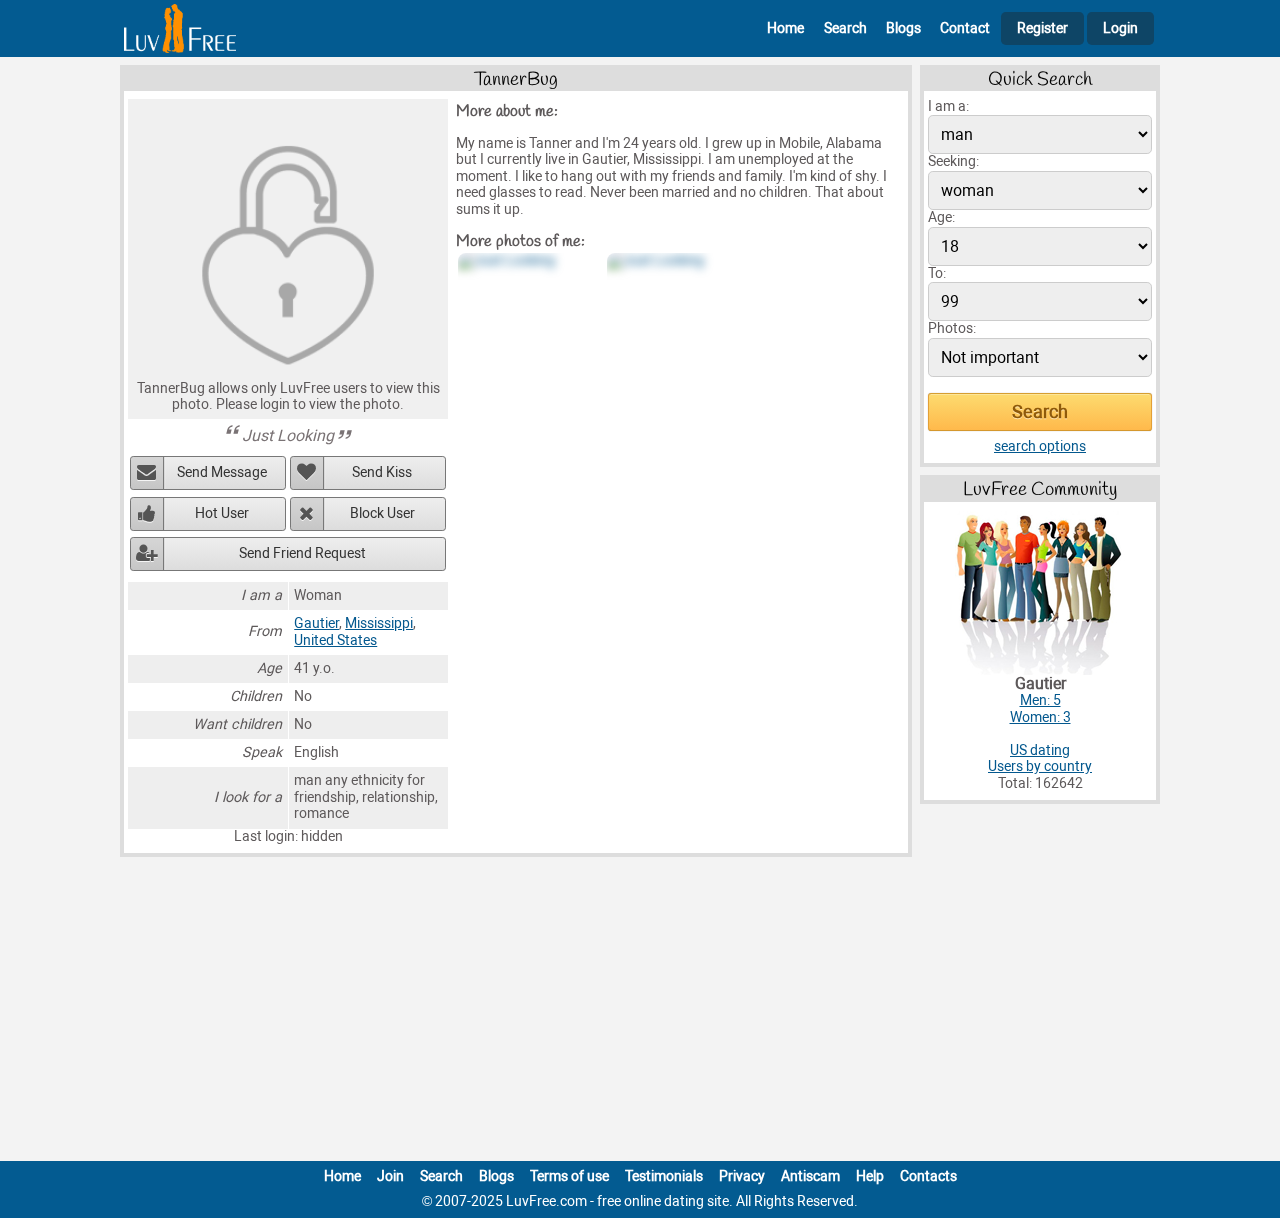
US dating (1040, 750)
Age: (941, 217)
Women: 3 (1040, 717)
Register (1042, 28)
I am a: (948, 106)
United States (335, 640)
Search (845, 28)
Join (390, 1176)
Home (785, 28)
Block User (382, 513)
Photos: (952, 328)
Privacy (742, 1176)
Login (1120, 28)
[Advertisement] (640, 1013)
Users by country (1040, 766)
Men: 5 (1040, 700)
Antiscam (810, 1176)
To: (937, 273)
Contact (965, 28)
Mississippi (379, 623)
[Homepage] (180, 28)
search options (1040, 446)
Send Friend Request (302, 553)
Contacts (928, 1176)
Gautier (316, 623)
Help (870, 1176)
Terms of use (569, 1176)
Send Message (222, 472)
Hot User (222, 513)
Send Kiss (382, 472)
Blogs (903, 28)
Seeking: (953, 161)
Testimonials (664, 1176)
